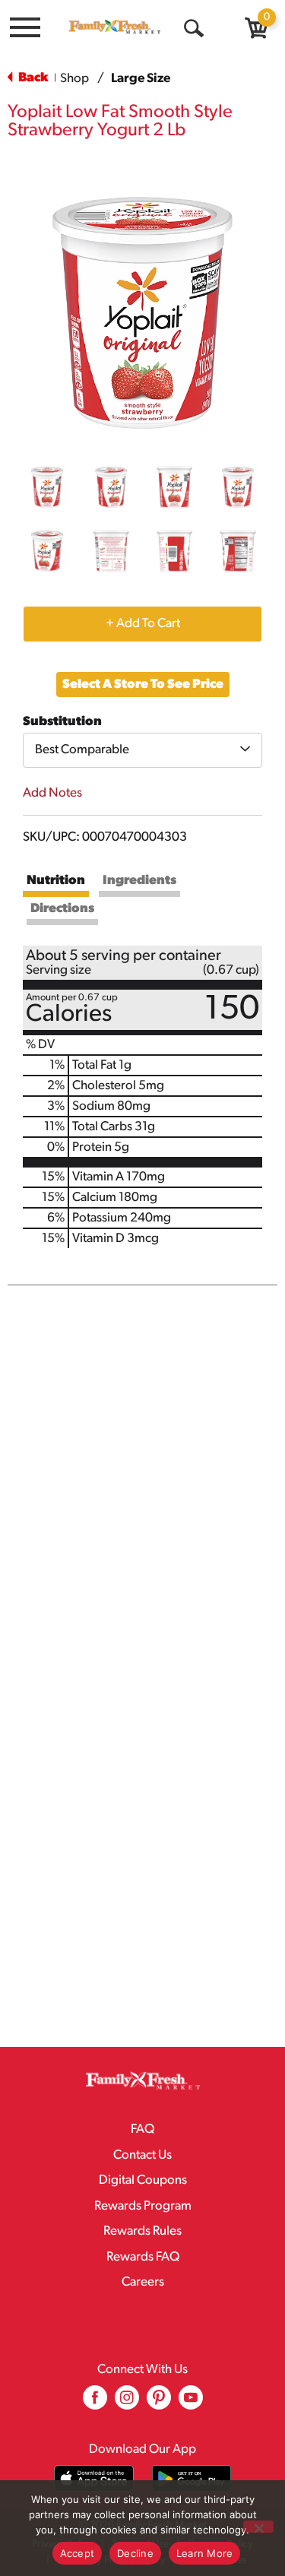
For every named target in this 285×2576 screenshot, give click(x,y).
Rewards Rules (142, 2231)
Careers (143, 2282)
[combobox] (142, 750)
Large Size (141, 79)
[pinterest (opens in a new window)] (159, 2403)
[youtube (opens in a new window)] (191, 2403)
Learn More (205, 2553)
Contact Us (142, 2155)
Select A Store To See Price (143, 684)
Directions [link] (62, 909)
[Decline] (258, 2527)
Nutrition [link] (56, 881)
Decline (135, 2553)
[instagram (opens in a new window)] (127, 2403)
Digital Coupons (143, 2180)
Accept (78, 2553)
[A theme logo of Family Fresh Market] (115, 27)
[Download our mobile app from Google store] (192, 2478)
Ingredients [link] (139, 881)
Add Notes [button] (52, 793)
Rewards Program (143, 2206)
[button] (47, 487)
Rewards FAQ (143, 2257)
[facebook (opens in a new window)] (95, 2403)
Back (32, 78)
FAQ (142, 2129)
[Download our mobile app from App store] (94, 2478)
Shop (74, 79)
